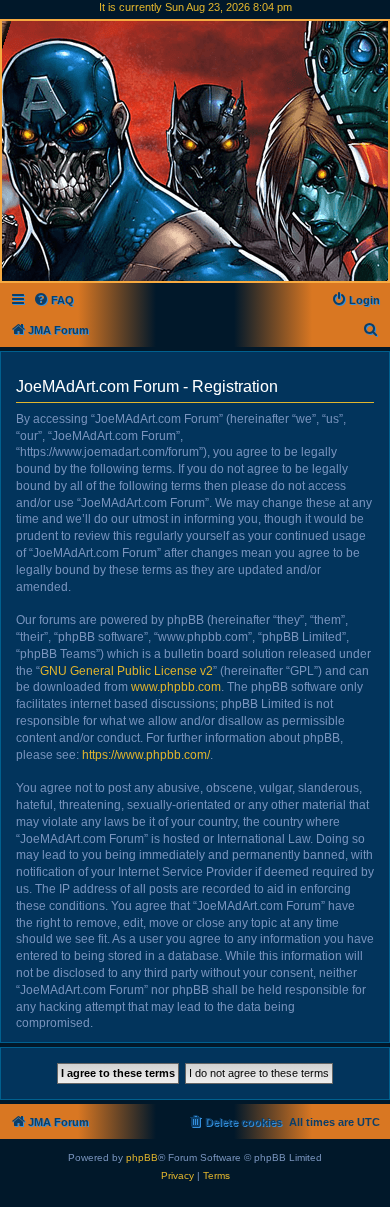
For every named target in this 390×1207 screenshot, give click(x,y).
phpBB (142, 1157)
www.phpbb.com (176, 687)
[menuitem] (53, 300)
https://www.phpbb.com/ (146, 755)
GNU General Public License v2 (126, 671)
